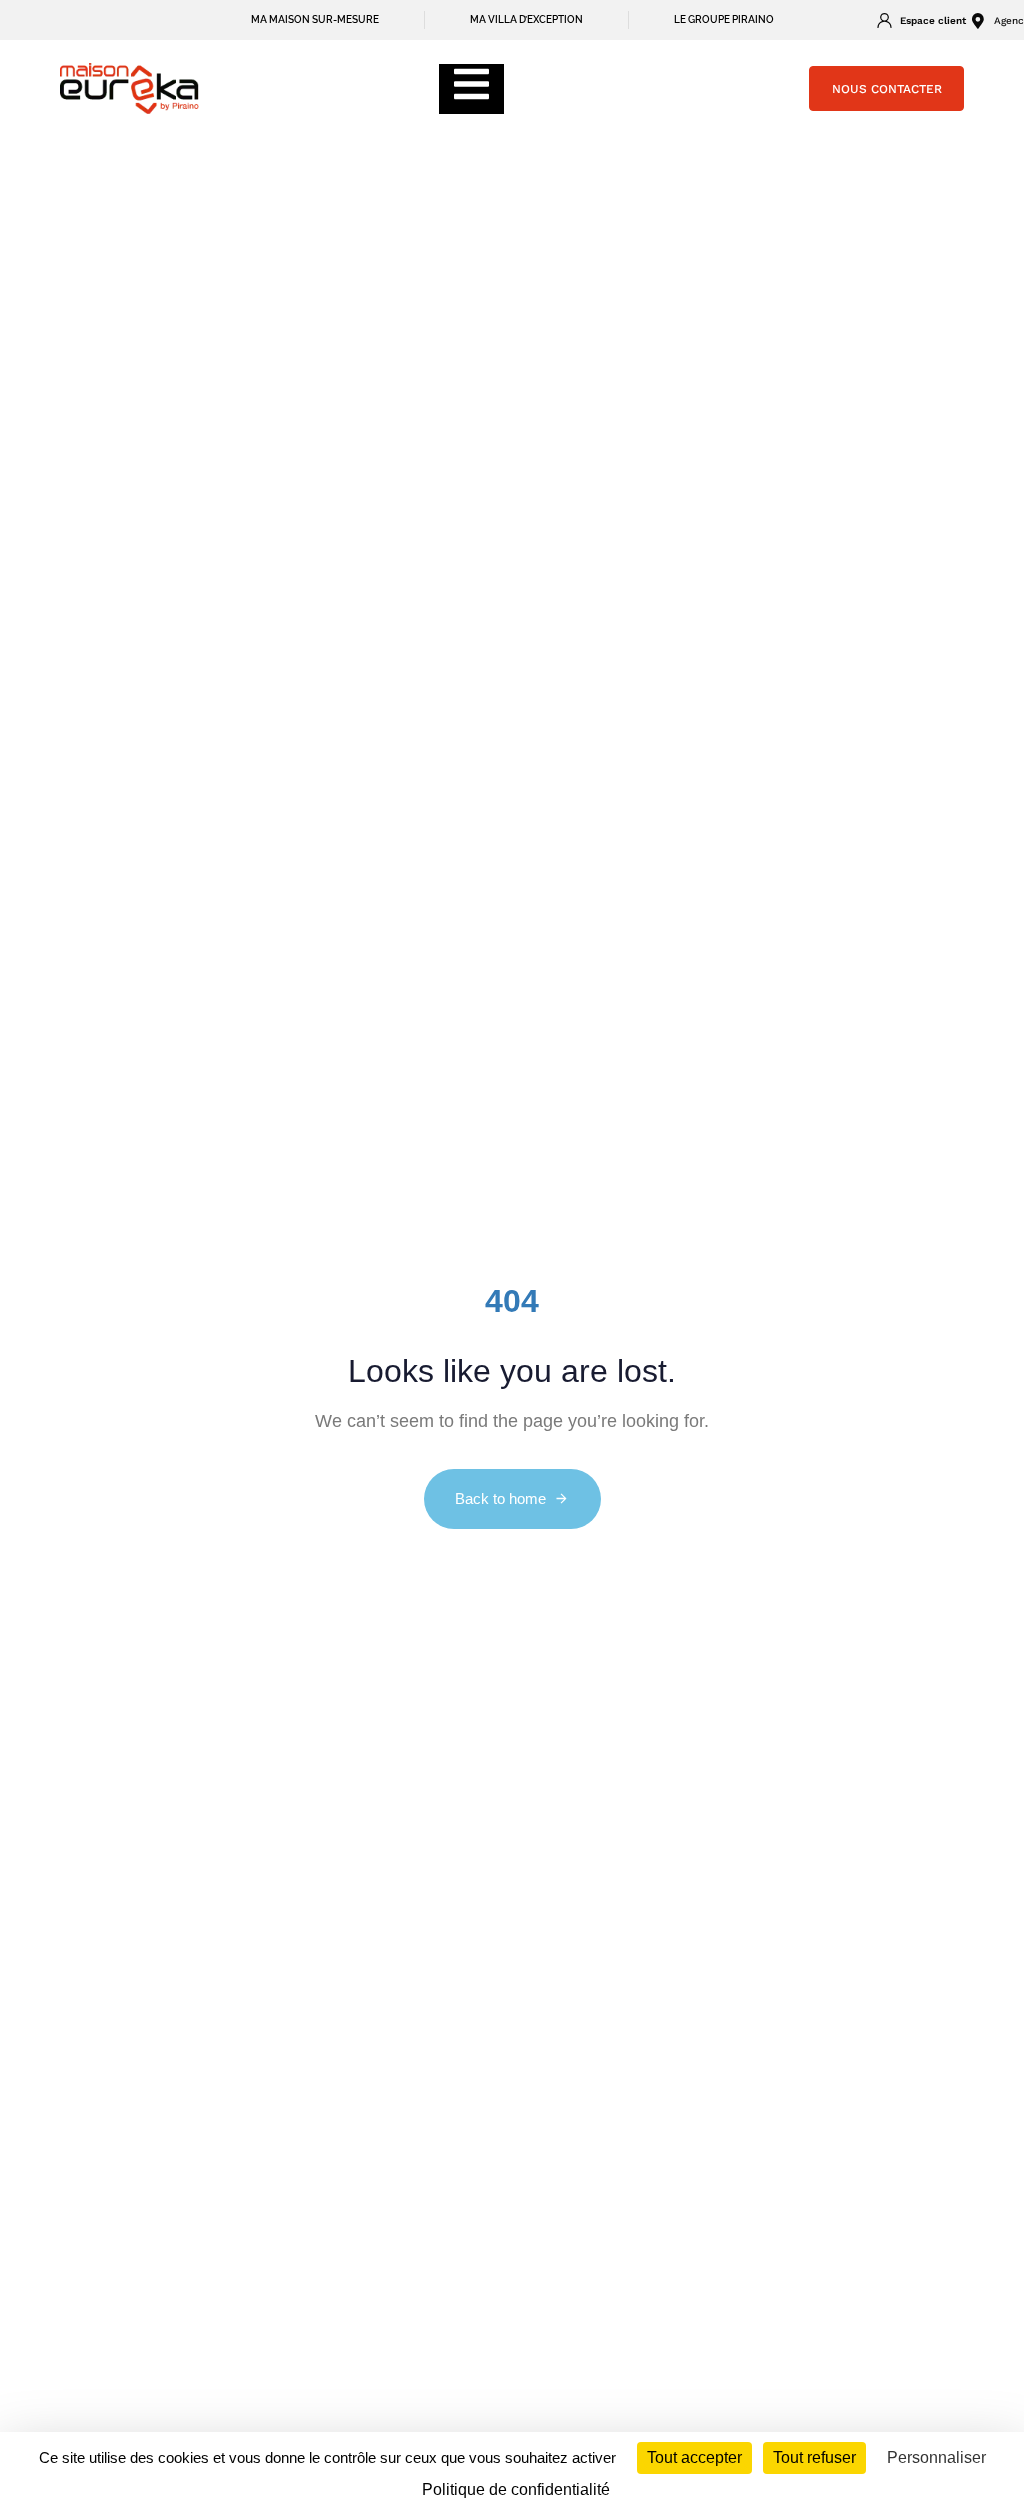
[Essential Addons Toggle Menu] (471, 89)
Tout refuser (814, 2457)
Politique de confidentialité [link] (516, 2489)
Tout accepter (694, 2457)
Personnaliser (936, 2457)
